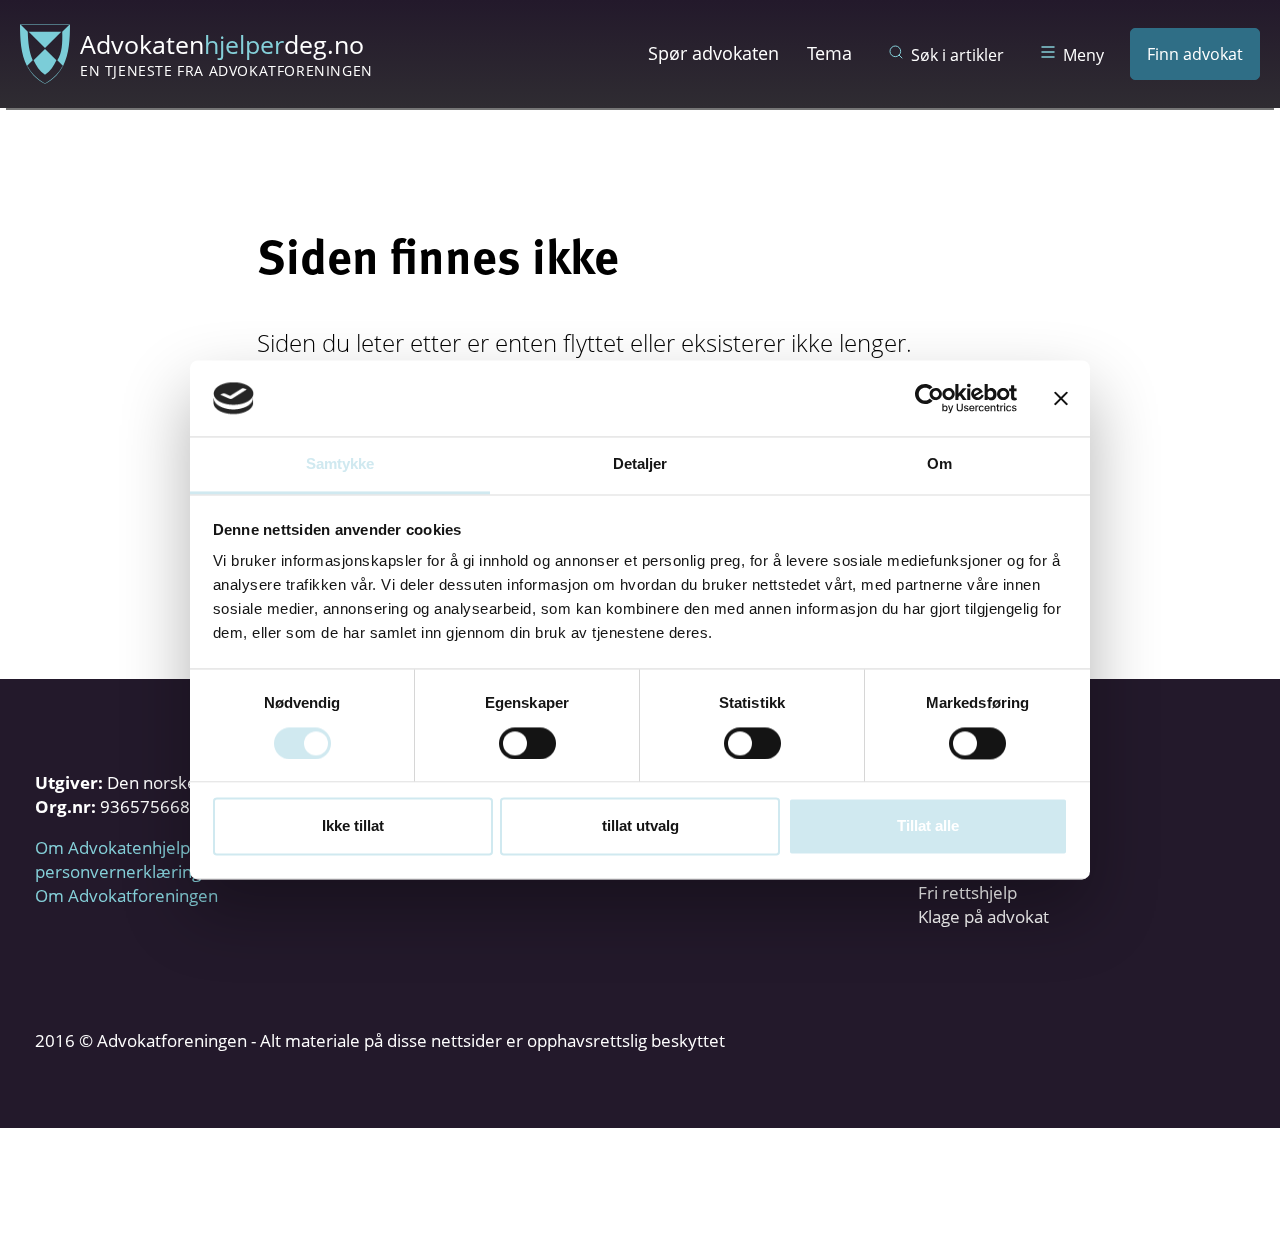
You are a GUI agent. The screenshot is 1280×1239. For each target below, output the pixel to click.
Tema (829, 53)
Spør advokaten (713, 53)
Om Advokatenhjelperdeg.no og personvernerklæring (159, 859)
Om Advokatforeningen (126, 895)
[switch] (527, 743)
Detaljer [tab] (640, 464)
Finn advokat (1195, 54)
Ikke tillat (353, 826)
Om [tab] (939, 464)
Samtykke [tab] (340, 464)
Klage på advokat (983, 916)
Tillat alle (928, 826)
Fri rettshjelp (967, 892)
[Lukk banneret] (1061, 398)
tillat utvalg (640, 826)
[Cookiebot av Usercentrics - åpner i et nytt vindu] (929, 398)
